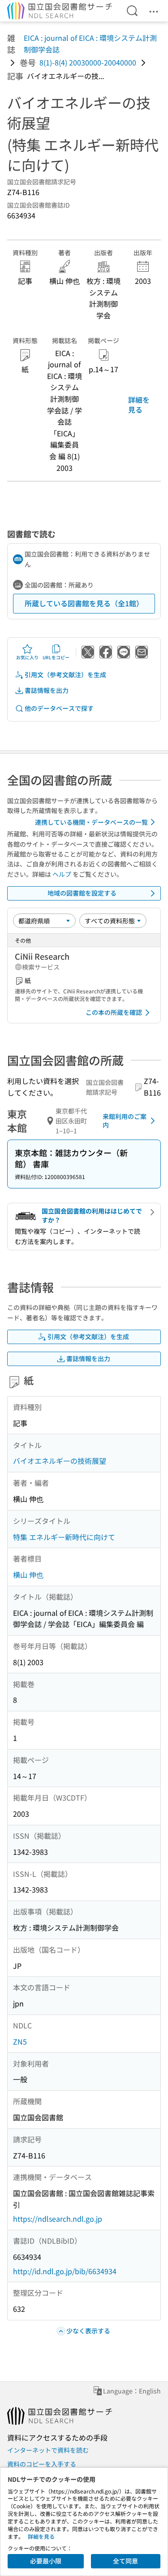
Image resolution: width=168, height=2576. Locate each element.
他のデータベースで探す (59, 708)
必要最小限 (46, 2561)
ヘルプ (62, 874)
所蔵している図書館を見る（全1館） (84, 603)
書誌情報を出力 (47, 690)
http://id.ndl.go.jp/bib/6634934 (65, 2271)
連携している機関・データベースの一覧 (91, 822)
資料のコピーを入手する (42, 2464)
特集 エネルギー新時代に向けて (64, 1537)
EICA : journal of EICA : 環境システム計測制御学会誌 (90, 44)
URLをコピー (56, 657)
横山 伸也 (28, 1575)
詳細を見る (139, 405)
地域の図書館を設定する (82, 893)
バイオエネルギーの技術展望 (60, 1461)
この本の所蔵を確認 (114, 1012)
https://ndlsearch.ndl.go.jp (58, 2219)
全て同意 (125, 2561)
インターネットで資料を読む (48, 2450)
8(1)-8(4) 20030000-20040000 (88, 62)
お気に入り (27, 657)
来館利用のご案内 (125, 1121)
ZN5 (20, 2041)
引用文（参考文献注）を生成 (65, 674)
